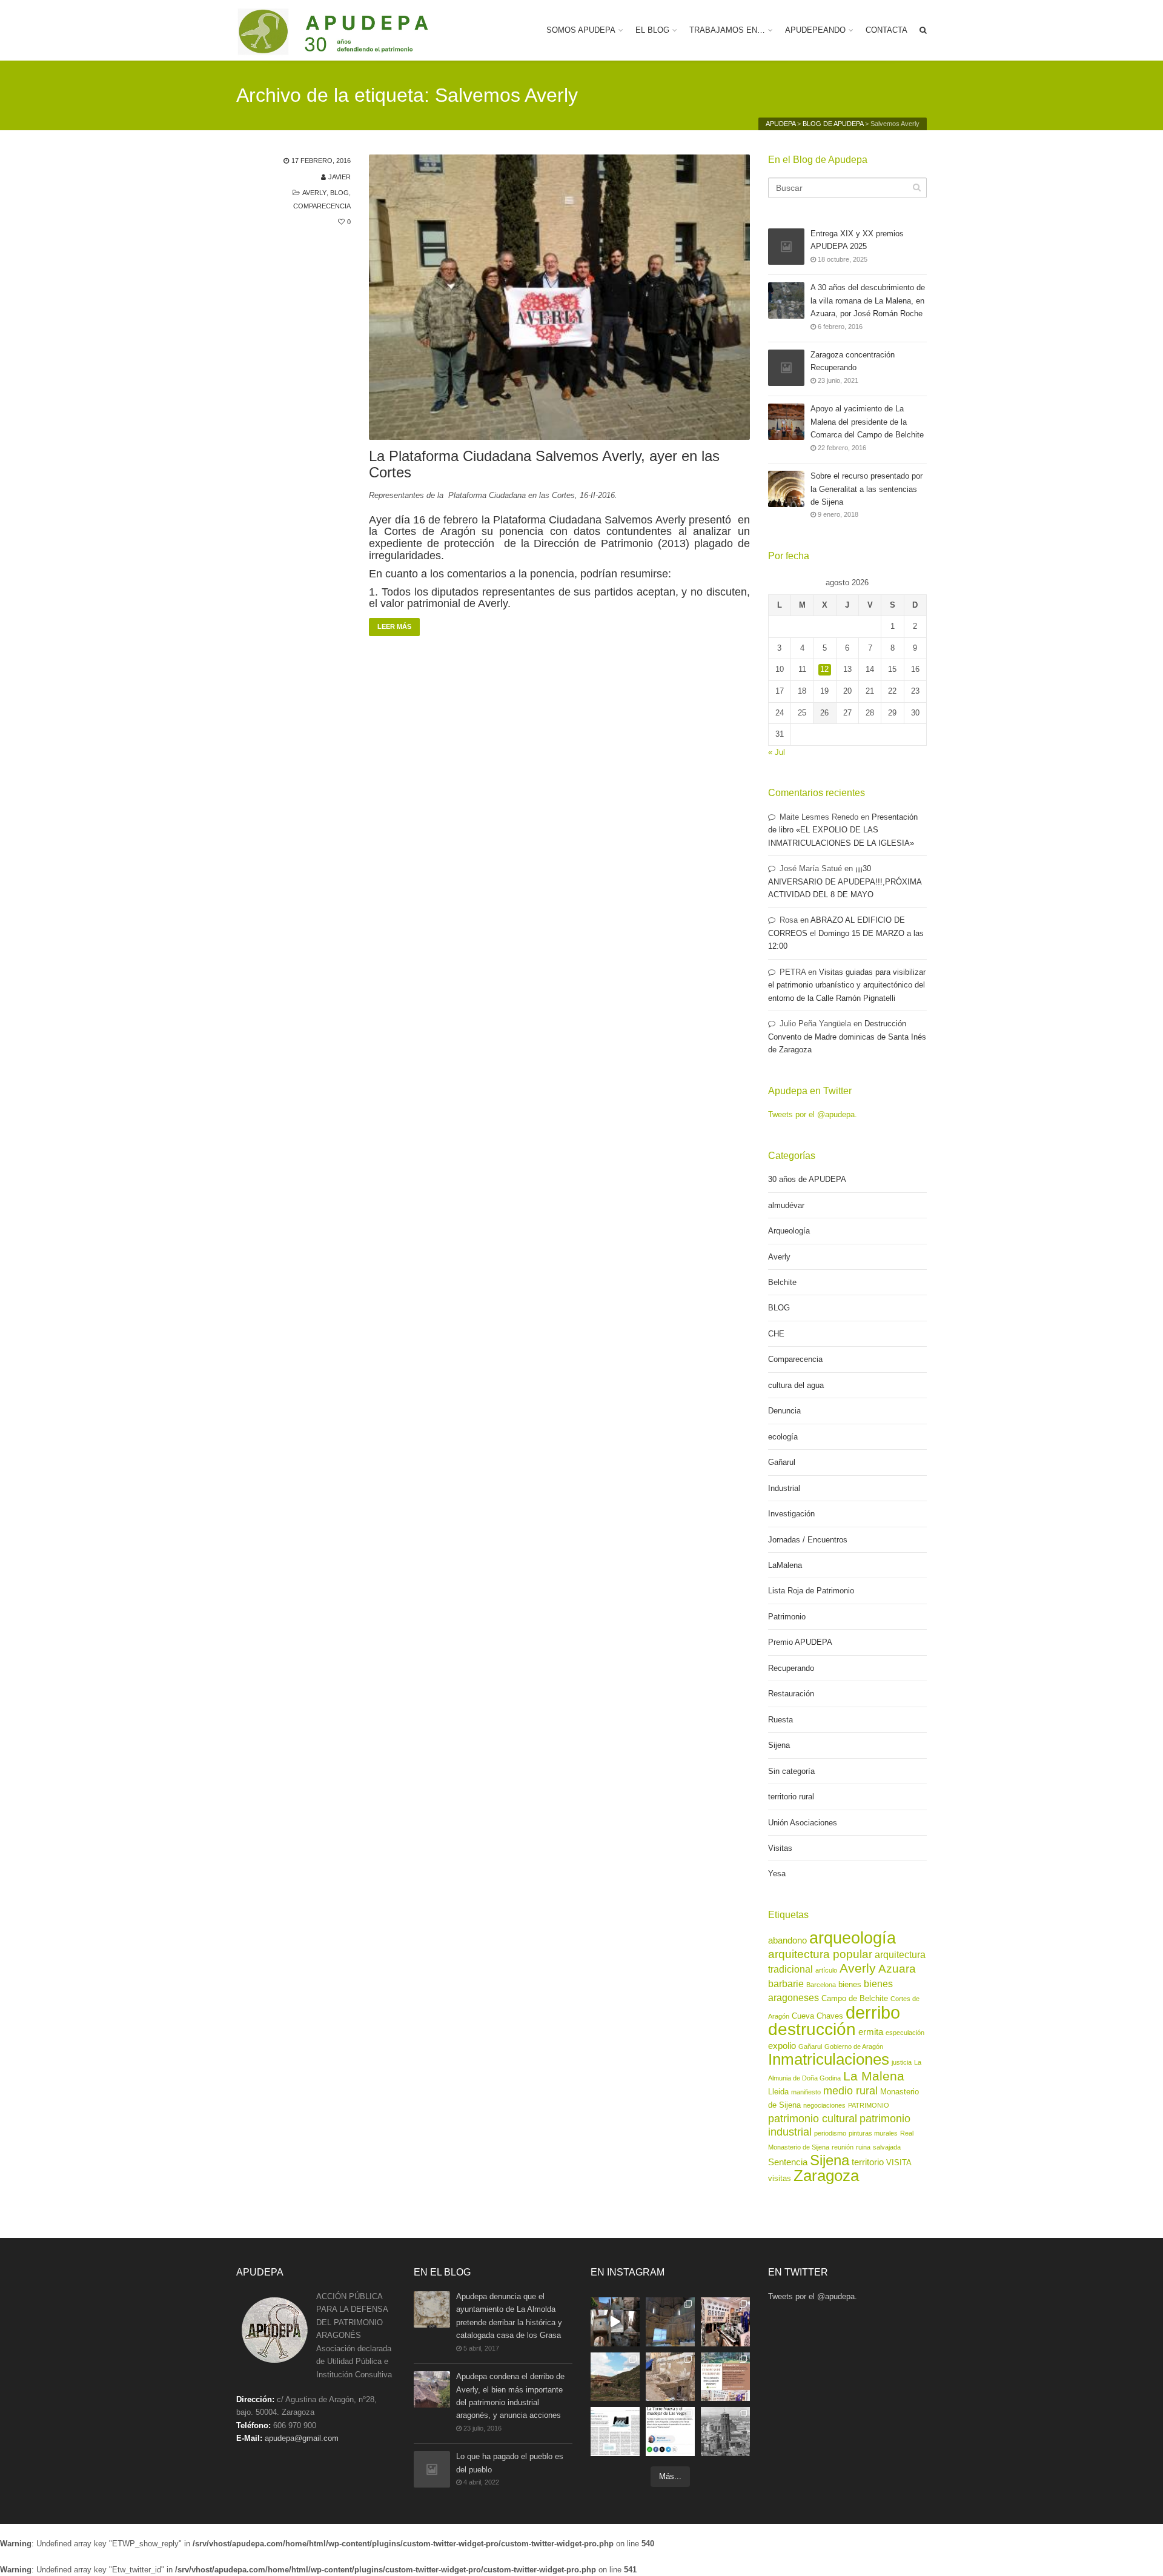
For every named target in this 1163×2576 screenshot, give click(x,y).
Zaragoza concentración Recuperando (853, 361)
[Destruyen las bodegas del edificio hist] (670, 2377)
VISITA (899, 2163)
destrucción (812, 2029)
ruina (863, 2147)
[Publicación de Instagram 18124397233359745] (615, 2322)
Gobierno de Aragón (854, 2047)
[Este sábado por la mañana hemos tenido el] (670, 2322)
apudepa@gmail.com (302, 2438)
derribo (873, 2012)
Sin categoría (791, 1771)
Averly (314, 193)
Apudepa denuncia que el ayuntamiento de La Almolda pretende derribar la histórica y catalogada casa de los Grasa (509, 2316)
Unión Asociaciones (803, 1823)
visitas (780, 2178)
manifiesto (806, 2092)
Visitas (780, 1848)
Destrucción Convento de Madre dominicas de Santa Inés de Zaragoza (847, 1037)
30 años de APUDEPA (807, 1179)
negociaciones (824, 2105)
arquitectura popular (820, 1954)
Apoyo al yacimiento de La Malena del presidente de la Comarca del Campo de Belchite (867, 422)
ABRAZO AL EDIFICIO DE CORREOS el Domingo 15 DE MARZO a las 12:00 (846, 933)
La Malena (874, 2076)
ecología (783, 1437)
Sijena (779, 1745)
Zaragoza (826, 2176)
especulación (905, 2033)
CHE (776, 1334)
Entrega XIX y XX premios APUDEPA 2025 (857, 240)
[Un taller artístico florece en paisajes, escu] (725, 2322)
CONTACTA (886, 30)
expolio (782, 2046)
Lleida (778, 2092)
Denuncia (784, 1411)
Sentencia (788, 2162)
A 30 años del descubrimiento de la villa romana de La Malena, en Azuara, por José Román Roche (868, 300)
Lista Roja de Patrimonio (811, 1591)
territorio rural (791, 1797)
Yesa (777, 1874)
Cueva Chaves (817, 2016)
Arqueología (789, 1231)
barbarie (786, 1983)
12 (824, 669)
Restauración (791, 1694)
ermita (871, 2032)
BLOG (340, 193)
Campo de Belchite (855, 1998)
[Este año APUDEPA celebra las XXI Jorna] (615, 2377)
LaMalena (785, 1565)
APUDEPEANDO (815, 30)
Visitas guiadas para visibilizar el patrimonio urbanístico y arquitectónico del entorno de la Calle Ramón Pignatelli (847, 985)
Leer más (394, 626)
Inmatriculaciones (829, 2059)
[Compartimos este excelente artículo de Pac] (670, 2432)
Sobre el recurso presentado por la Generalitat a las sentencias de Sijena (866, 489)
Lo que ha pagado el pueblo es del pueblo (510, 2463)
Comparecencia (322, 206)
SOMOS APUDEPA (581, 30)
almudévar (786, 1205)
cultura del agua (796, 1385)
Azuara (897, 1969)
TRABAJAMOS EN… (727, 30)
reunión (843, 2147)
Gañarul (782, 1462)
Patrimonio (787, 1617)
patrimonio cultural (813, 2119)
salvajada (887, 2147)
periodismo (830, 2133)
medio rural (850, 2091)
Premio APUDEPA (800, 1642)
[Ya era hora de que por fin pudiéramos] (725, 2432)
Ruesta (780, 1720)
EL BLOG (652, 30)
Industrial (784, 1488)
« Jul (777, 752)
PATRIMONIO (869, 2105)
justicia (902, 2062)
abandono (787, 1940)
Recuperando (791, 1668)
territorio (868, 2162)
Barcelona (821, 1985)
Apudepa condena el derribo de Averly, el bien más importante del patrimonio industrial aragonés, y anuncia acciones (510, 2396)
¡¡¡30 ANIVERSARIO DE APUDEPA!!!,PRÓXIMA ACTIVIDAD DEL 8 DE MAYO (845, 881)
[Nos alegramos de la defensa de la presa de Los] (615, 2432)
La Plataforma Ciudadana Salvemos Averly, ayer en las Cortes (544, 464)
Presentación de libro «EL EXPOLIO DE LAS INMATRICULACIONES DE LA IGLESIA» (843, 830)
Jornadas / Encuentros (808, 1540)
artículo (826, 1970)
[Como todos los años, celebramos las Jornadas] (725, 2377)
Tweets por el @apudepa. (813, 1114)
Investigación (791, 1514)
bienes (850, 1984)
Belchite (782, 1282)
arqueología (853, 1938)
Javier (340, 177)
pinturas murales (873, 2133)
